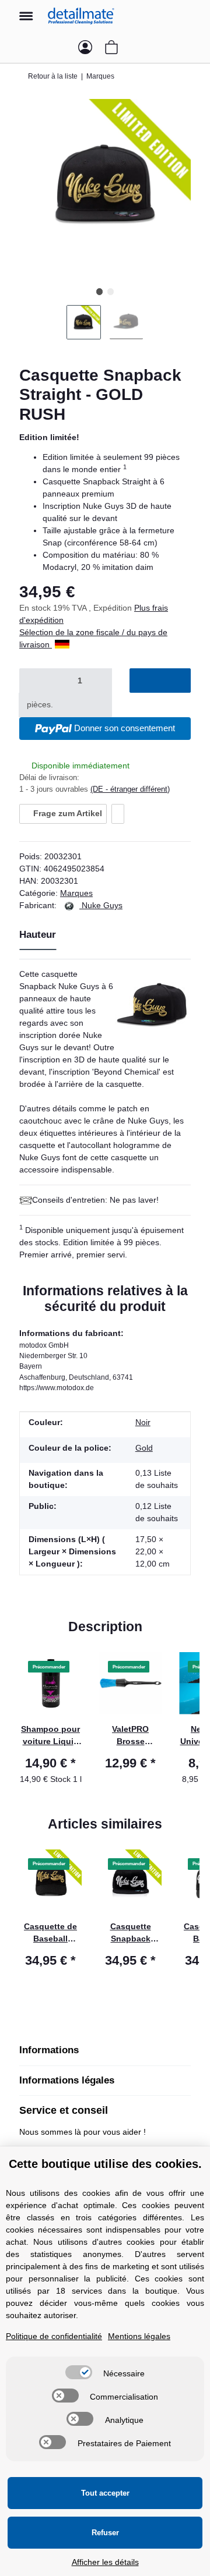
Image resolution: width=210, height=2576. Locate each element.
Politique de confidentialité (54, 2336)
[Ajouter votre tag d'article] (118, 814)
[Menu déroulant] (26, 10)
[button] (190, 16)
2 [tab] (111, 291)
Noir (143, 1422)
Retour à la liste (53, 76)
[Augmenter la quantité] (75, 705)
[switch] (79, 2372)
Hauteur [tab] (38, 935)
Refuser (105, 2533)
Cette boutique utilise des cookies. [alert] (105, 2164)
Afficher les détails (105, 2562)
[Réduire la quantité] (34, 681)
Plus (143, 608)
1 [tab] (99, 291)
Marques (76, 893)
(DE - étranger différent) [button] (130, 789)
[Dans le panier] (160, 681)
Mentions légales (139, 2336)
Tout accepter (105, 2493)
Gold (144, 1448)
